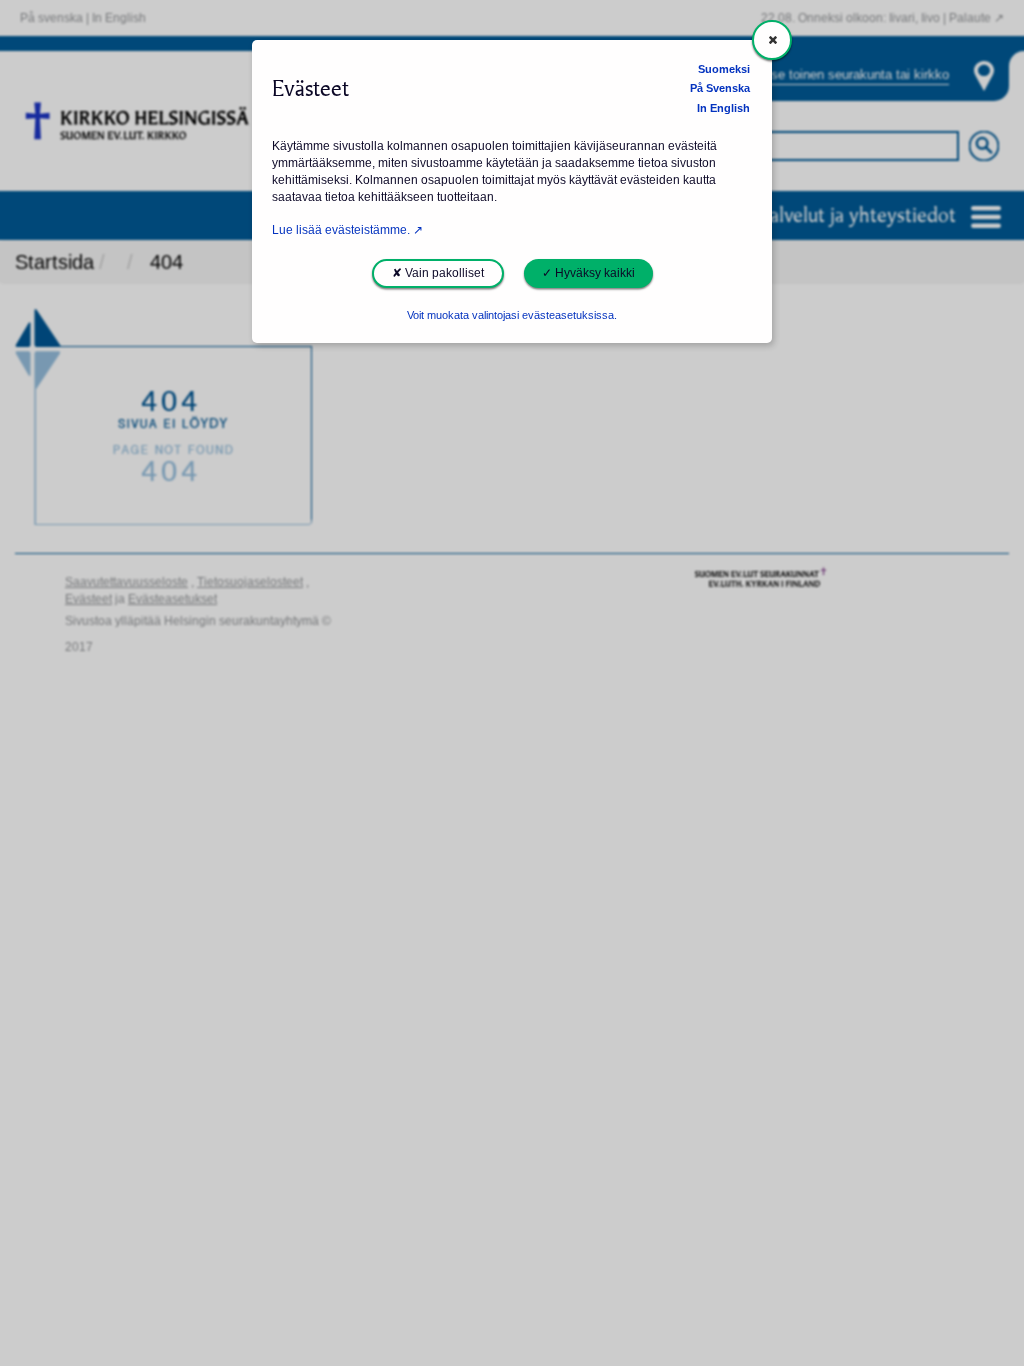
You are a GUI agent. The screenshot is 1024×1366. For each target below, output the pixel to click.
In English (723, 108)
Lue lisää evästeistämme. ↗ (347, 230)
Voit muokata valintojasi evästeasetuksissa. (512, 315)
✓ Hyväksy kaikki (588, 273)
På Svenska (720, 88)
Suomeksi (724, 69)
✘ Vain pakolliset (438, 273)
